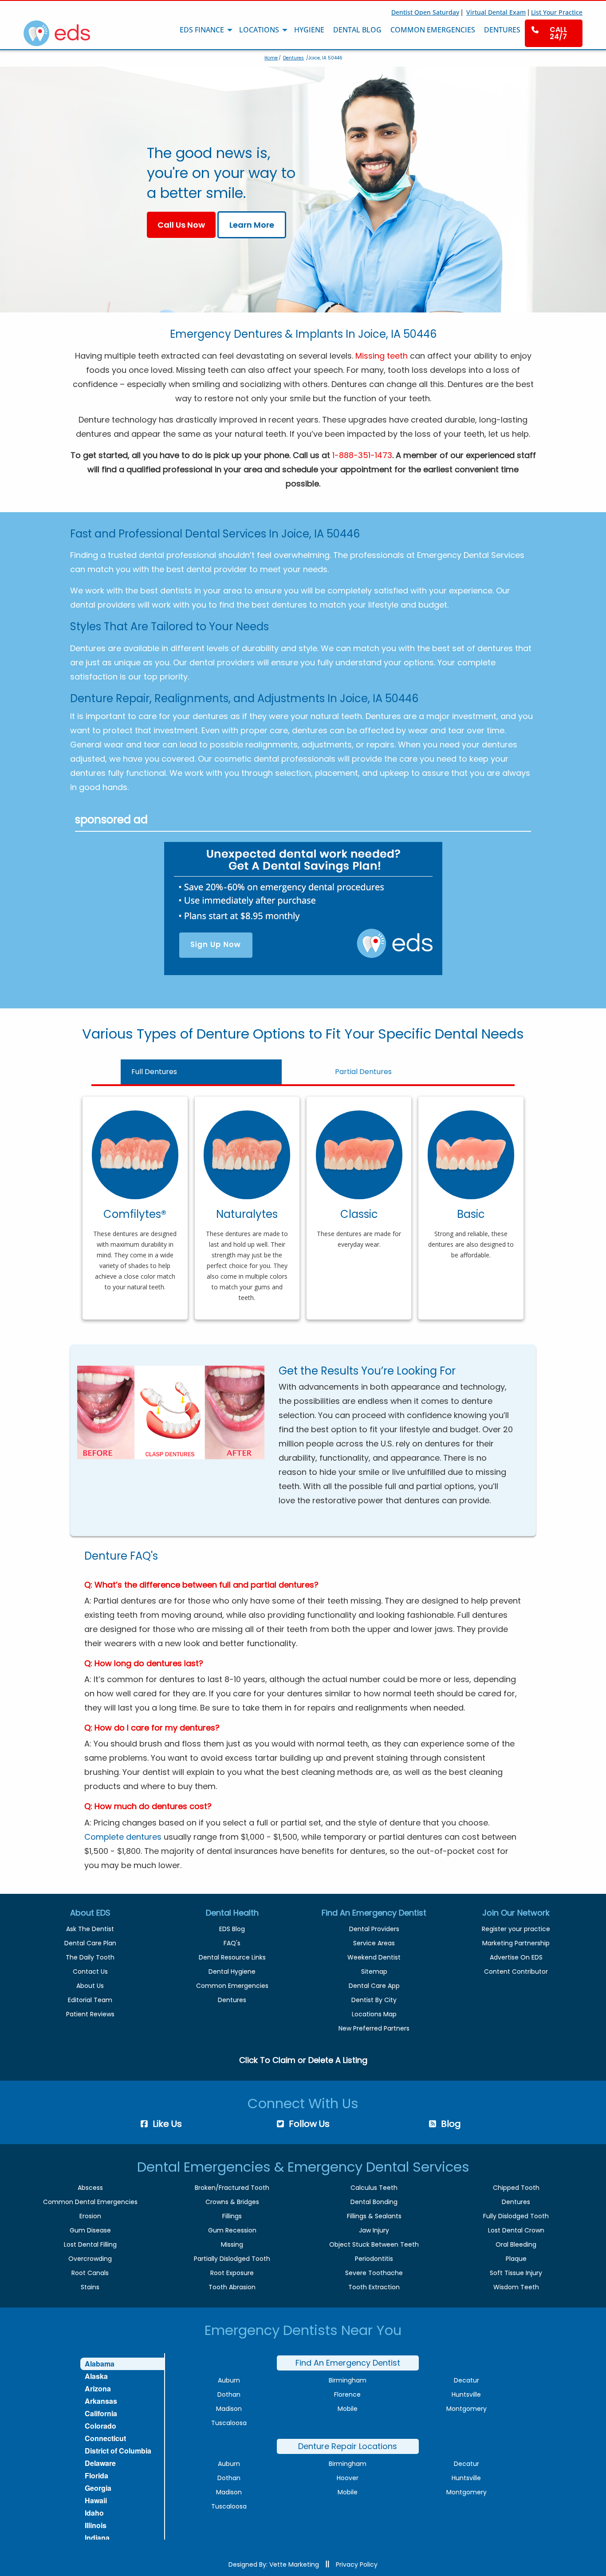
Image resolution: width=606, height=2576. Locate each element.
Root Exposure (232, 2273)
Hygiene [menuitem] (309, 30)
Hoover (348, 2478)
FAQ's (232, 1943)
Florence (347, 2394)
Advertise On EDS (516, 1957)
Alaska (96, 2376)
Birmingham (348, 2380)
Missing (232, 2244)
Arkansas (101, 2401)
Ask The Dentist (90, 1929)
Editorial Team (90, 2000)
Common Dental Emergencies (90, 2202)
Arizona (98, 2388)
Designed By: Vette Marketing (274, 2564)
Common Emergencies (232, 1986)
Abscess (90, 2188)
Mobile (348, 2409)
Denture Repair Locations (348, 2446)
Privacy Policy (357, 2564)
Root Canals (90, 2273)
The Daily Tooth (90, 1957)
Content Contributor (516, 1972)
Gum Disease (90, 2230)
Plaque (516, 2259)
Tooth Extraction (374, 2287)
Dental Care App (374, 1986)
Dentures (293, 58)
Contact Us (90, 1972)
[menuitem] (554, 33)
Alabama (100, 2364)
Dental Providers (374, 1929)
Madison (229, 2409)
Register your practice (516, 1929)
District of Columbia (118, 2451)
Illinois (96, 2525)
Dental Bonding (374, 2202)
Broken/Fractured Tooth (232, 2188)
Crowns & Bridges (232, 2202)
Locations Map (374, 2014)
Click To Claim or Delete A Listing (303, 2060)
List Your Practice (557, 12)
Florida (96, 2475)
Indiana (97, 2538)
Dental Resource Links (232, 1957)
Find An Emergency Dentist (348, 2363)
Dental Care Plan (90, 1943)
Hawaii (96, 2500)
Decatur (466, 2380)
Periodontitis (374, 2259)
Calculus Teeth (374, 2188)
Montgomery (466, 2409)
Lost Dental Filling (90, 2244)
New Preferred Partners (374, 2028)
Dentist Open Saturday (425, 12)
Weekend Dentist (374, 1957)
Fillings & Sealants (374, 2216)
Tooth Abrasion (232, 2287)
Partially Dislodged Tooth (232, 2259)
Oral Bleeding (516, 2244)
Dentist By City (374, 2000)
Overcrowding (90, 2259)
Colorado (100, 2426)
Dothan (229, 2394)
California (101, 2413)
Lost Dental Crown (516, 2230)
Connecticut (105, 2438)
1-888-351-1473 (362, 455)
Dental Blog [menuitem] (357, 30)
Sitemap (374, 1972)
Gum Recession (232, 2230)
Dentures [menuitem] (502, 30)
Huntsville (466, 2394)
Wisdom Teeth (516, 2287)
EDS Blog (232, 1929)
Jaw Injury (374, 2230)
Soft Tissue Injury (516, 2273)
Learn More (252, 225)
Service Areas (374, 1943)
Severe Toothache (374, 2273)
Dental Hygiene (232, 1972)
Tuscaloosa (229, 2423)
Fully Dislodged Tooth (516, 2216)
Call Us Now (181, 225)
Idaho (94, 2513)
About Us (90, 1986)
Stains (90, 2287)
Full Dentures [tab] (154, 1072)
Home (271, 58)
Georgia (98, 2488)
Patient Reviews (90, 2014)
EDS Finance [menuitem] (202, 30)
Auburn (229, 2380)
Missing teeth (382, 356)
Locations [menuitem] (259, 30)
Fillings (232, 2216)
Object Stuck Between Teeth (374, 2244)
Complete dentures (123, 1837)
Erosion (90, 2216)
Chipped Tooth (516, 2188)
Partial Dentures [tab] (363, 1072)
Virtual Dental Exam (496, 12)
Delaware (100, 2463)
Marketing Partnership (516, 1943)
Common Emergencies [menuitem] (433, 30)
